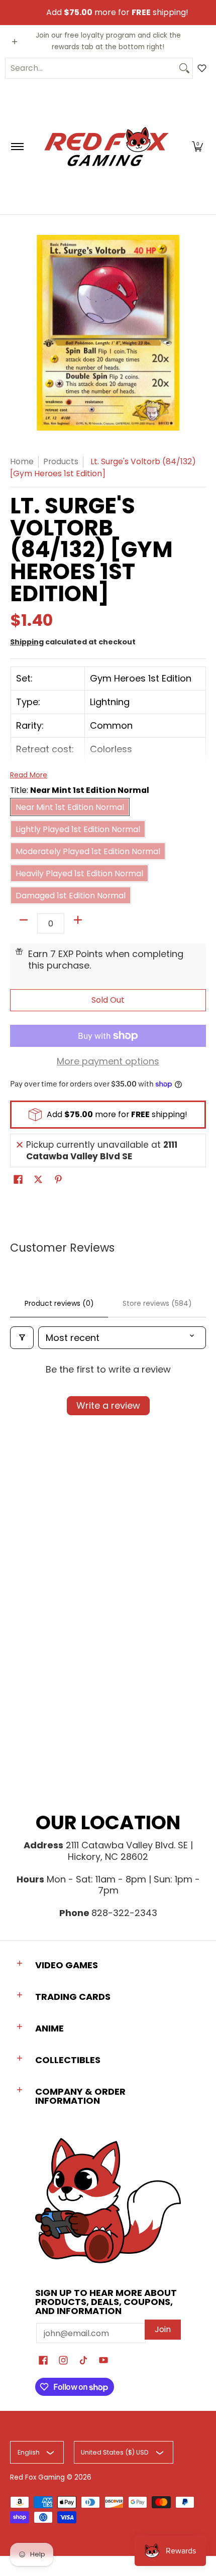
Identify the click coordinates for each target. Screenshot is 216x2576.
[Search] (184, 68)
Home (22, 461)
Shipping (27, 642)
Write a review (108, 1405)
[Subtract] (24, 920)
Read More (29, 775)
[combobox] (91, 68)
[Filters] (22, 1338)
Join (163, 2329)
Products (61, 461)
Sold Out (108, 1000)
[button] (197, 147)
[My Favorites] (202, 68)
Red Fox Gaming (37, 2477)
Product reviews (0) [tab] (59, 1303)
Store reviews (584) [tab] (157, 1303)
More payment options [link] (108, 1062)
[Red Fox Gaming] (106, 147)
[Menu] (17, 147)
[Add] (78, 920)
